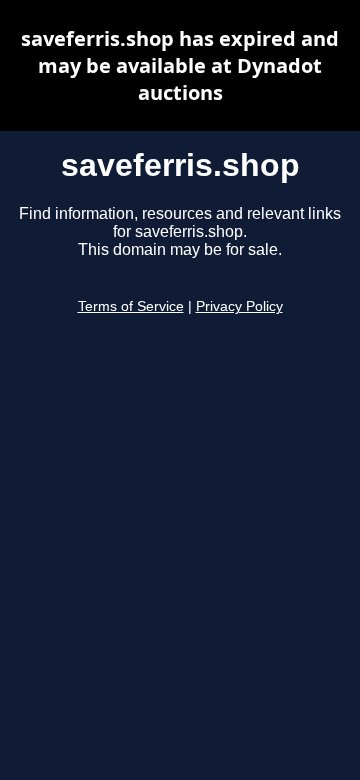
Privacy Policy (239, 306)
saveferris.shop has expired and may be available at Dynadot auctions (180, 65)
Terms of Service (131, 306)
